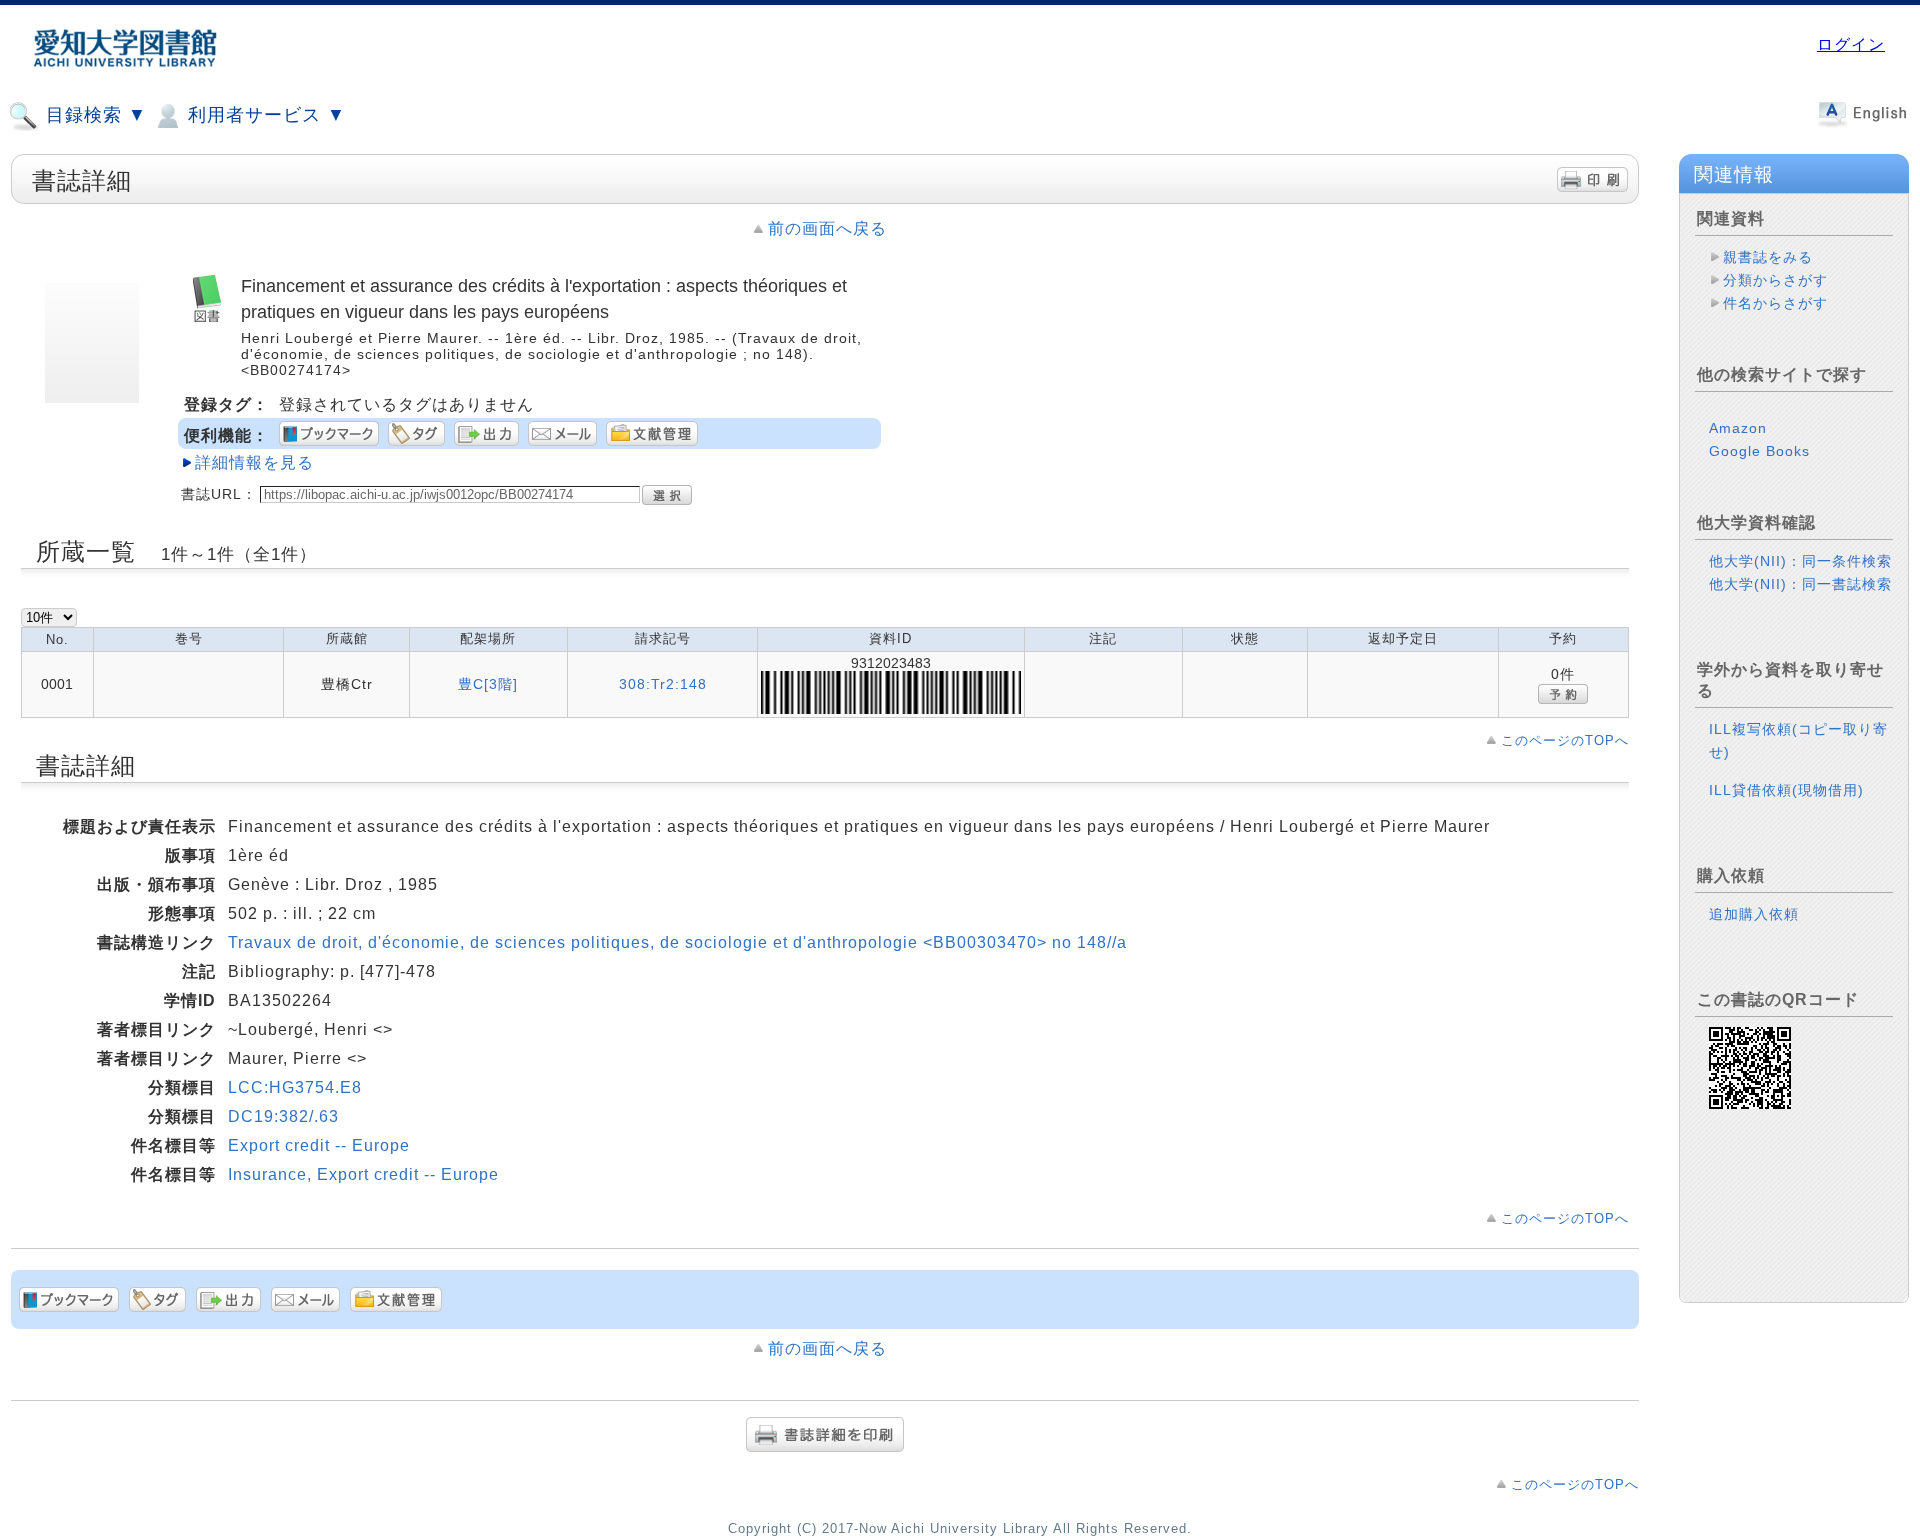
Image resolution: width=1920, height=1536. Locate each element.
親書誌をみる (1768, 257)
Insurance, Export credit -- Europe (363, 1174)
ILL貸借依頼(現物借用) (1786, 790)
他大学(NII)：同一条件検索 (1800, 561)
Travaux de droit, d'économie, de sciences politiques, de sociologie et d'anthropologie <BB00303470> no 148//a (677, 942)
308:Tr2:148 (663, 684)
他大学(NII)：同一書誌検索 (1800, 584)
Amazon (1738, 428)
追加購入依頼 (1754, 914)
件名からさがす (1775, 303)
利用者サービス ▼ (264, 115)
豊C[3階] (488, 684)
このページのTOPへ (1565, 740)
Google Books (1759, 451)
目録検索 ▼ (93, 115)
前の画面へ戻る (827, 228)
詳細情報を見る (254, 462)
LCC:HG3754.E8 (295, 1087)
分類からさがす (1775, 280)
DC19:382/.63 (283, 1116)
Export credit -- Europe (319, 1145)
